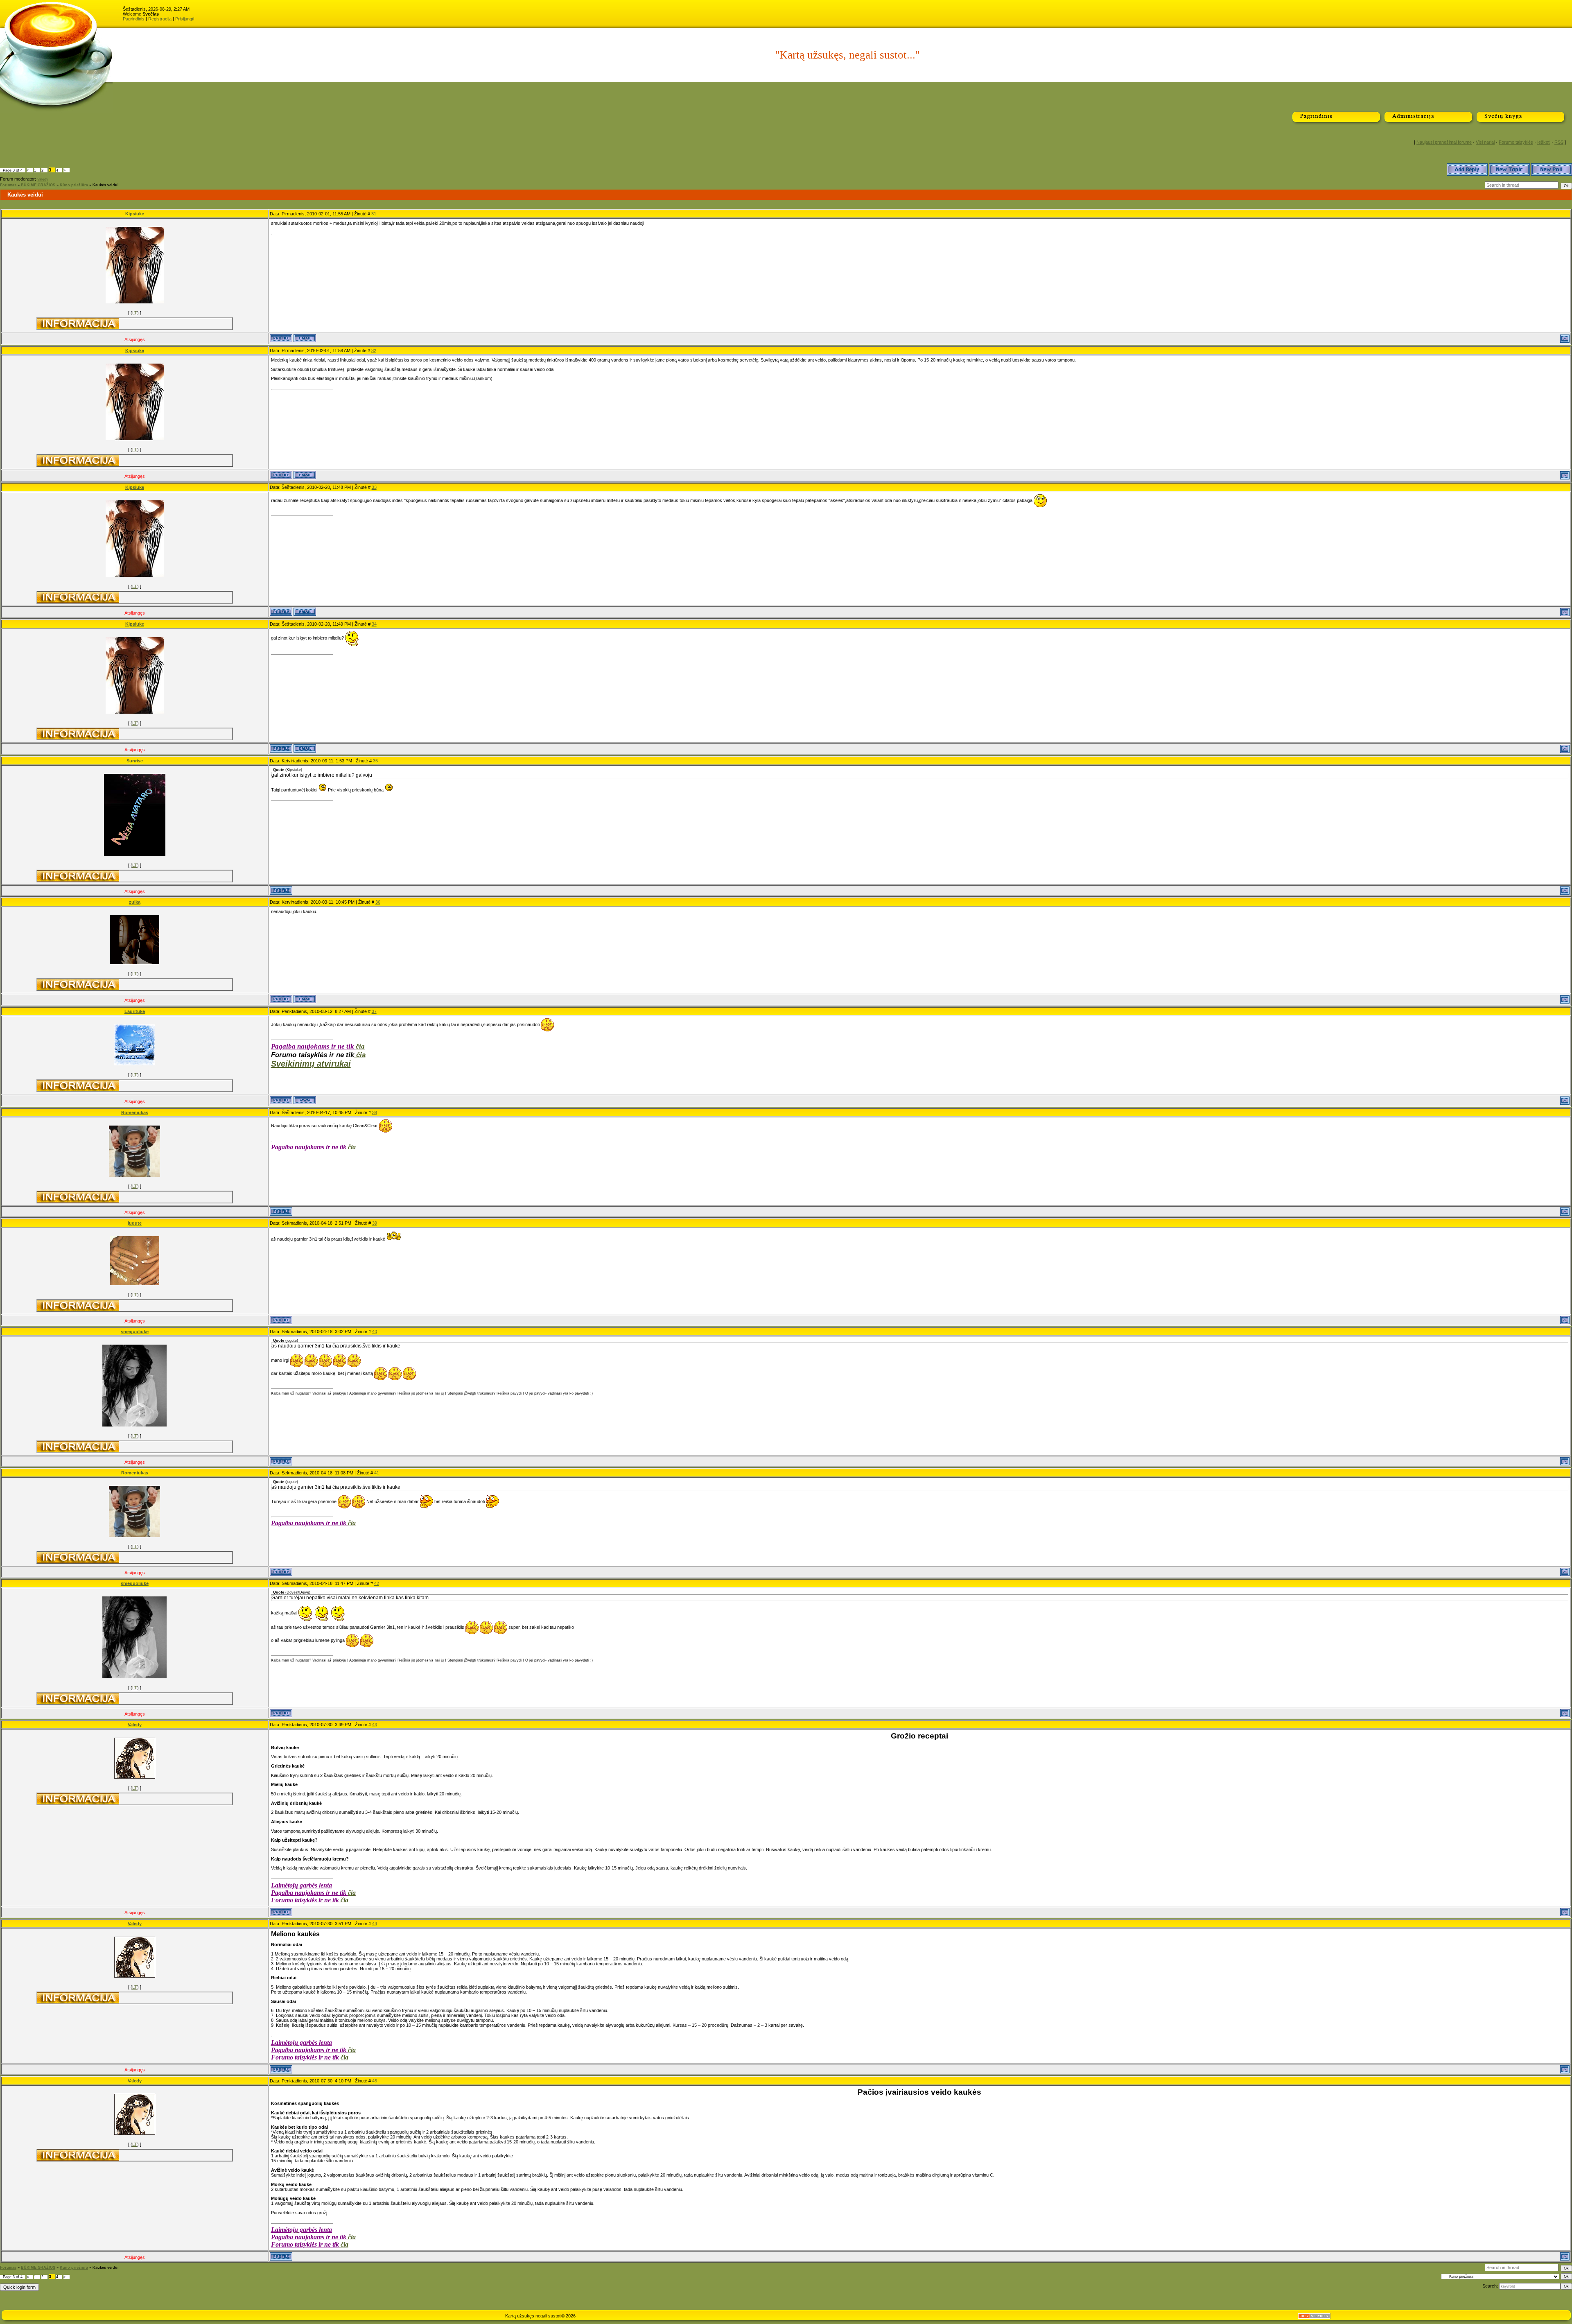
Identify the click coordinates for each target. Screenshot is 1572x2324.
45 (375, 2081)
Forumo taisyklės (1516, 142)
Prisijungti (185, 19)
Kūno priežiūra (74, 185)
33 (374, 487)
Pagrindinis (134, 19)
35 (375, 761)
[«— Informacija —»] (78, 324)
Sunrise (135, 761)
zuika (135, 902)
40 (375, 1332)
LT (135, 313)
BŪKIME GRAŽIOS (38, 185)
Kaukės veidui (106, 185)
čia (360, 1046)
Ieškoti (1544, 142)
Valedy (43, 179)
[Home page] (305, 1100)
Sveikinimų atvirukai (311, 1064)
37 (374, 1011)
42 (377, 1583)
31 (374, 214)
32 (374, 350)
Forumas (8, 185)
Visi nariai (1485, 142)
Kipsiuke (135, 214)
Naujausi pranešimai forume (1444, 142)
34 (374, 624)
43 (375, 1725)
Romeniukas (135, 1112)
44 (375, 1924)
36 (378, 902)
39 (375, 1223)
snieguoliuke (135, 1332)
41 (377, 1473)
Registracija (160, 19)
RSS (1559, 142)
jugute (135, 1223)
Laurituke (135, 1011)
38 (375, 1112)
